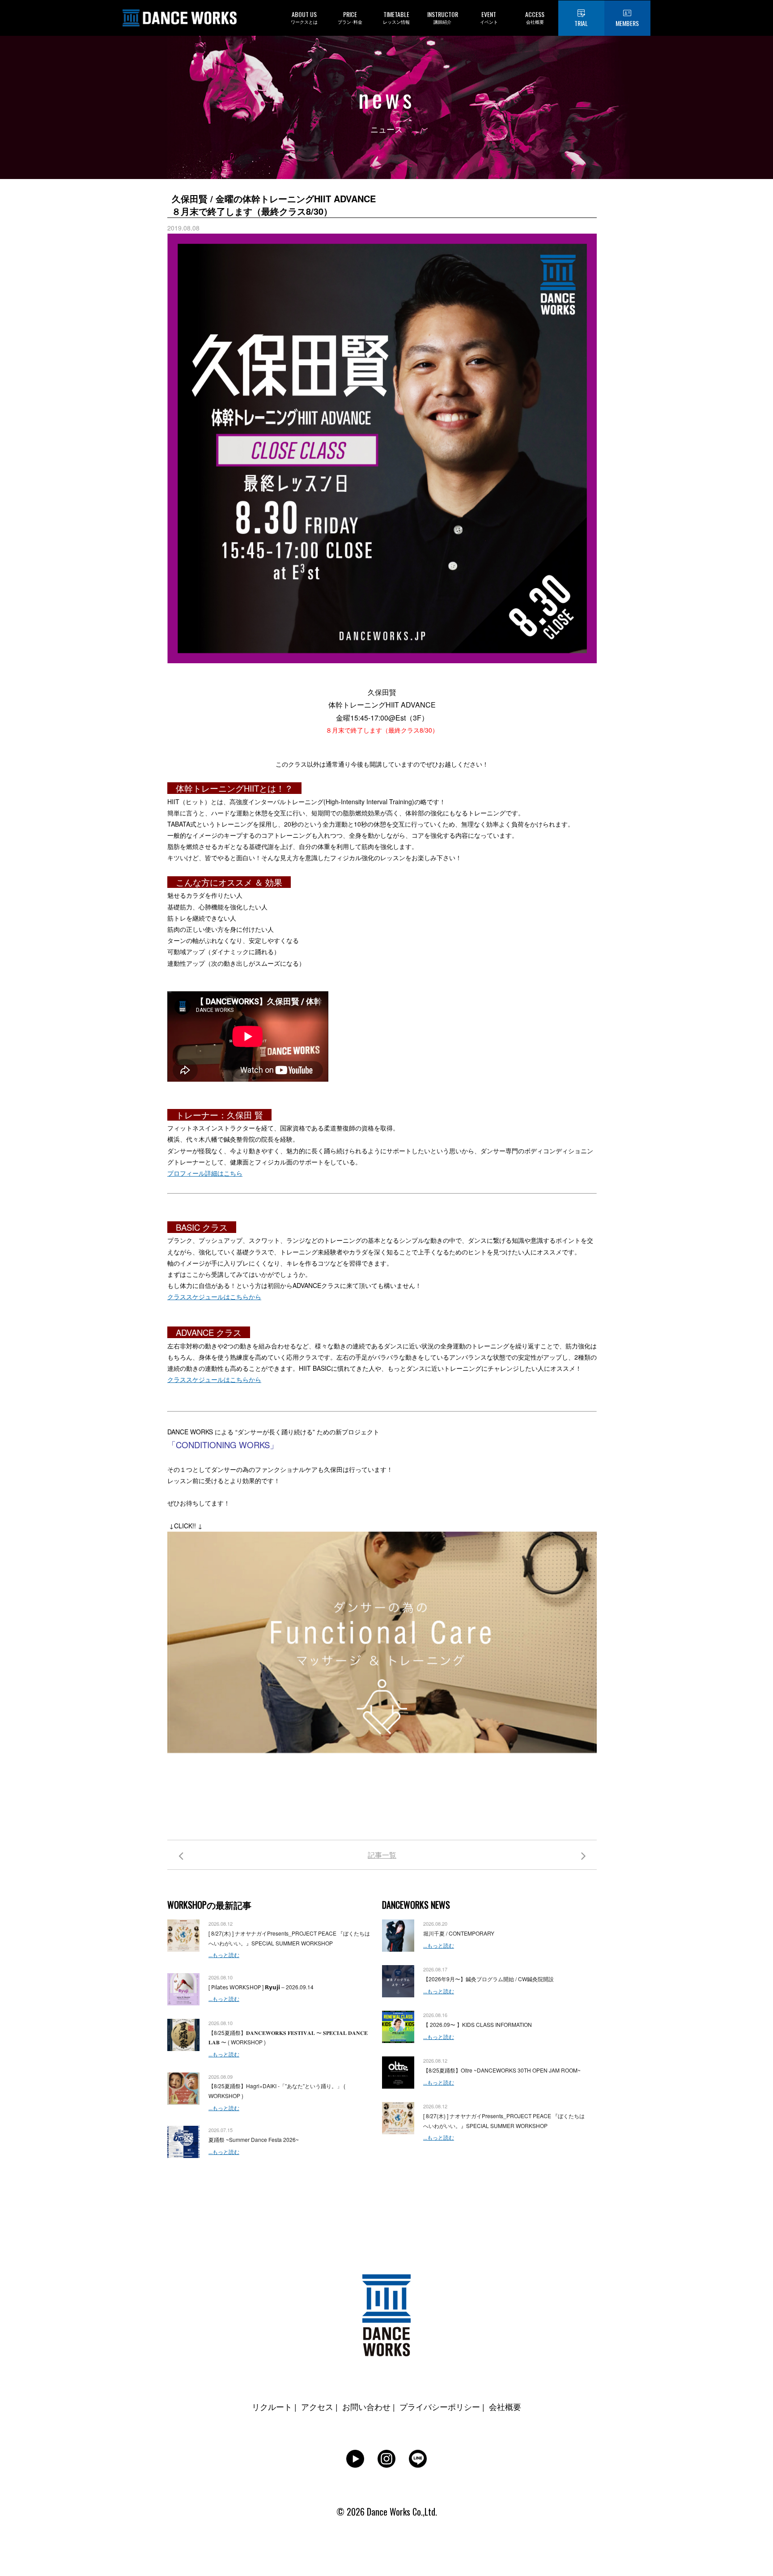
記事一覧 (382, 1855)
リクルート (272, 2406)
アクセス (317, 2406)
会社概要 (505, 2406)
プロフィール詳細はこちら (205, 1173)
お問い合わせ (366, 2406)
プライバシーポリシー (440, 2406)
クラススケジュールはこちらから (214, 1297)
